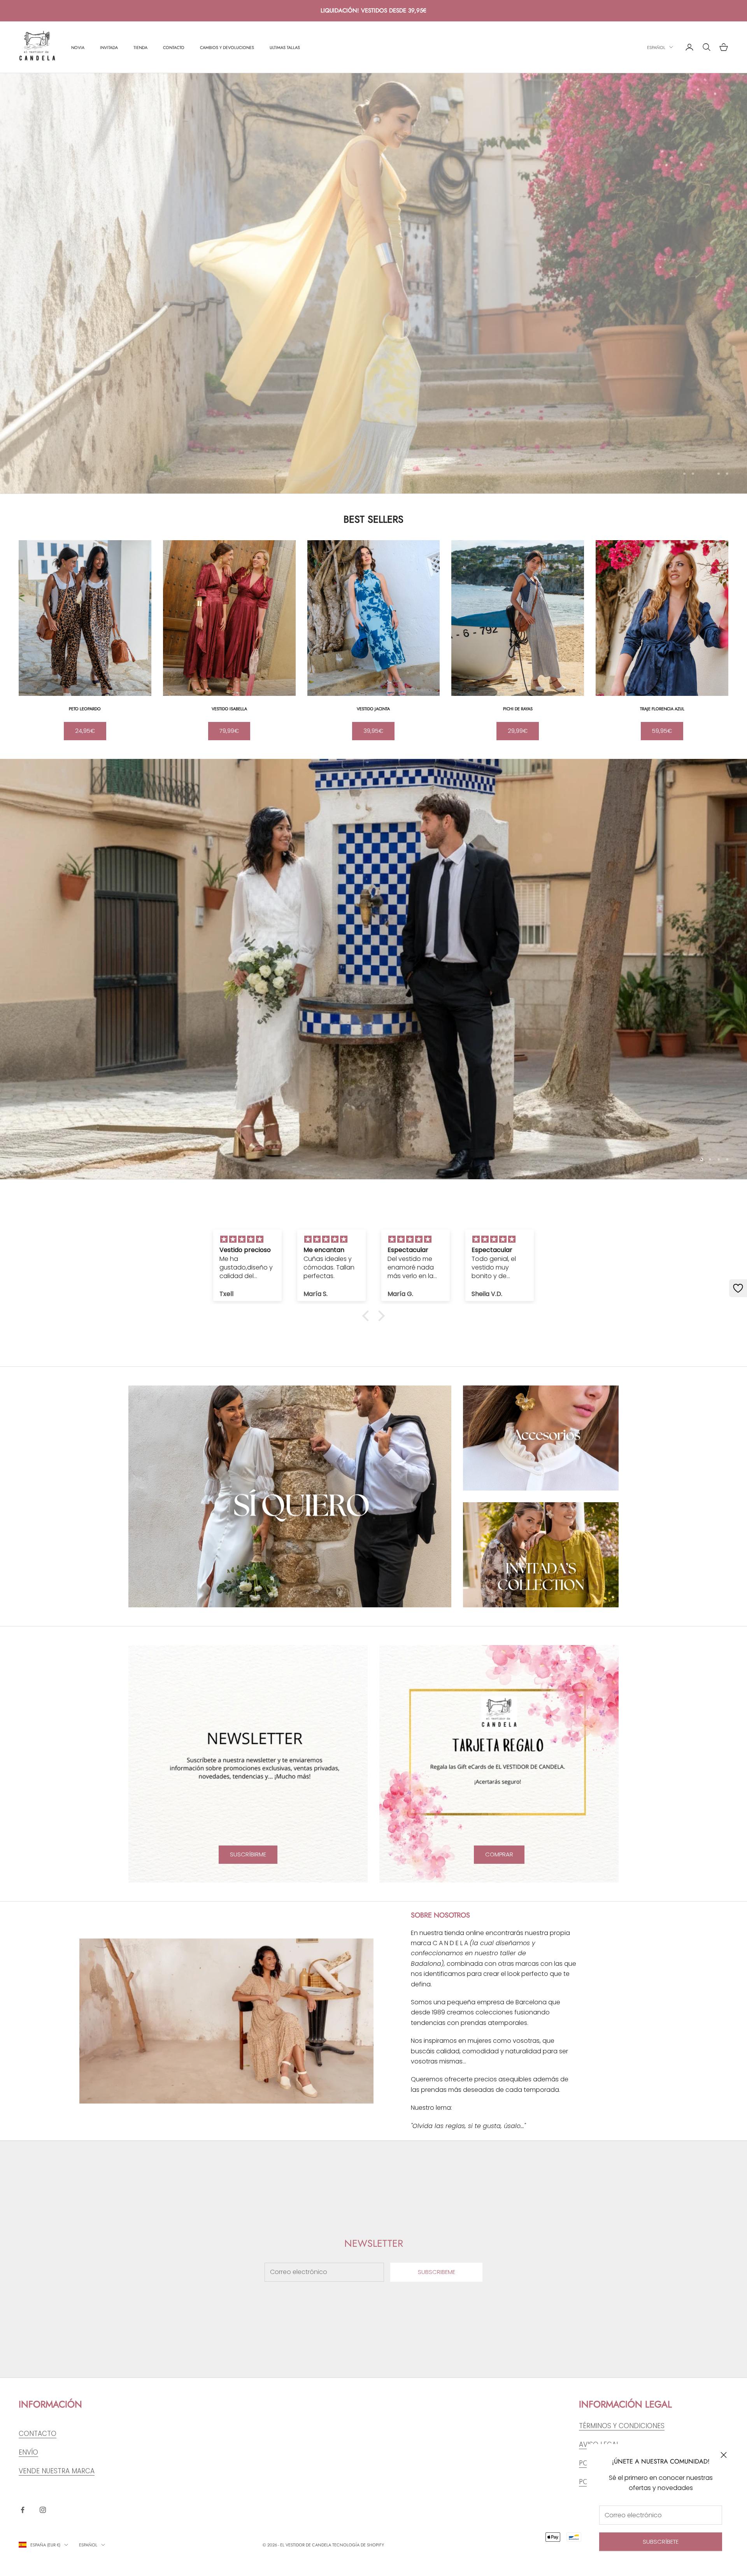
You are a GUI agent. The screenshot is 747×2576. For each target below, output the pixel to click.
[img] (247, 1239)
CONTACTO (174, 47)
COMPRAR (499, 1854)
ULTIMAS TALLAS (285, 47)
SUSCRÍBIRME (248, 1854)
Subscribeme (437, 2272)
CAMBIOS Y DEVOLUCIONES (227, 47)
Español (656, 47)
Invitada (109, 47)
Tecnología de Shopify (358, 2545)
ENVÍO (28, 2452)
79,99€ (229, 731)
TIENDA (140, 47)
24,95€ (85, 731)
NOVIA (78, 47)
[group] (373, 969)
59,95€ (662, 731)
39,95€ (373, 731)
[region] (373, 283)
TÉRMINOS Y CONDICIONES (622, 2426)
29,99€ (518, 731)
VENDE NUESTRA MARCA (57, 2471)
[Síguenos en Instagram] (43, 2510)
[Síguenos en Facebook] (23, 2510)
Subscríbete (661, 2542)
